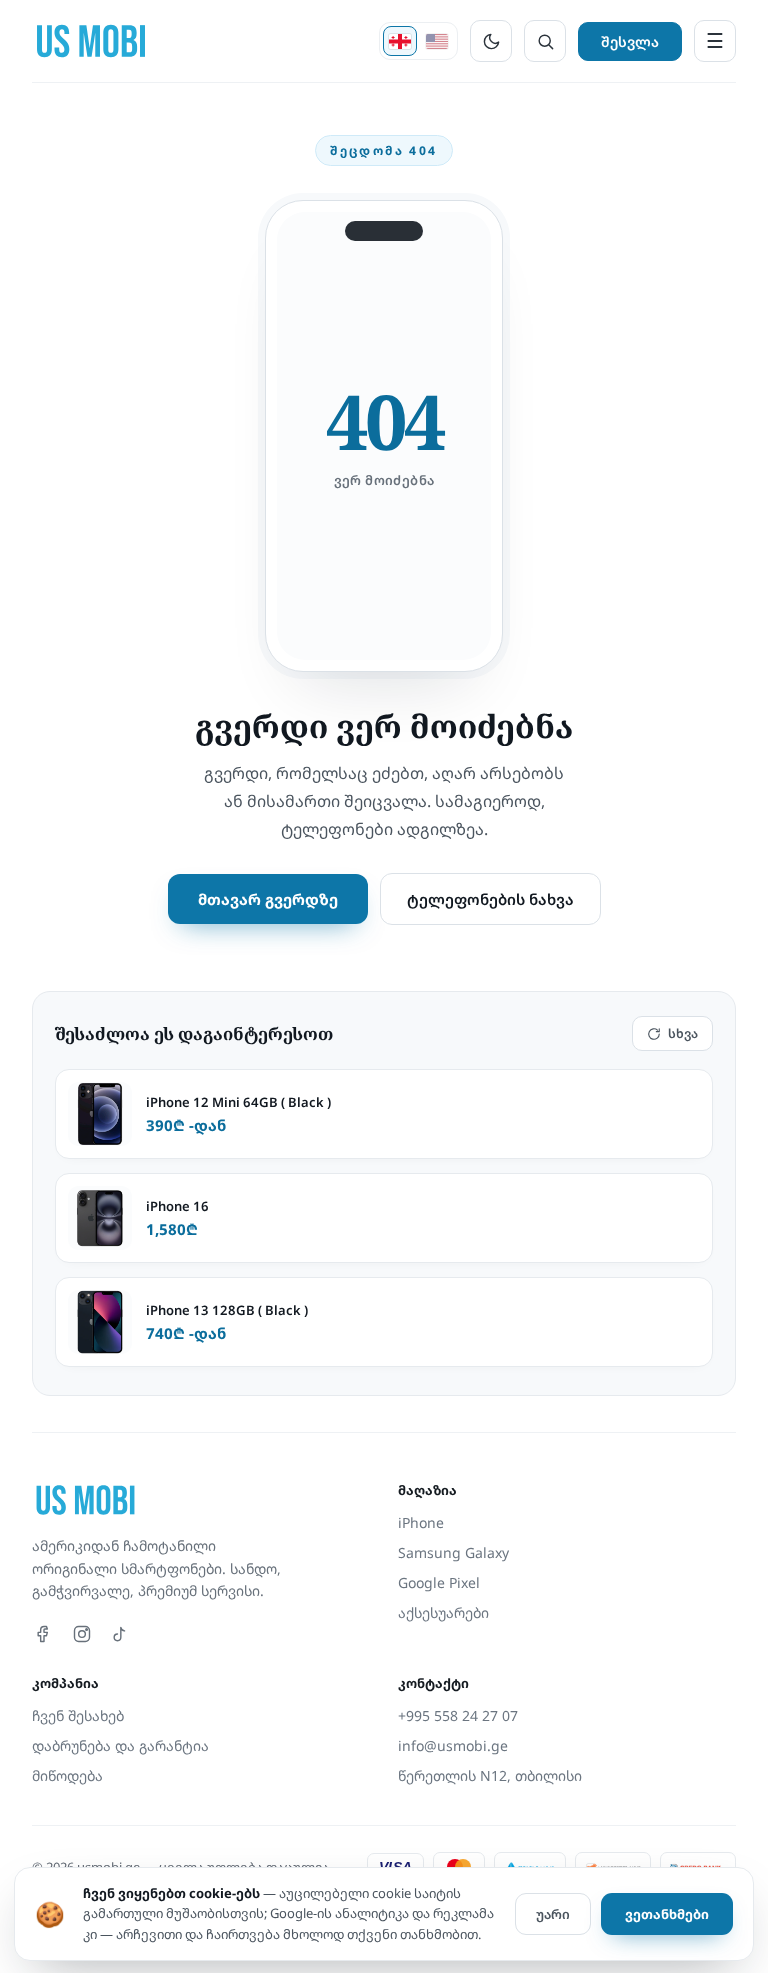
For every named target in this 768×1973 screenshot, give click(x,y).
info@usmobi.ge (453, 1745)
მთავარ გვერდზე (268, 899)
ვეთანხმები (667, 1914)
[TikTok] (120, 1634)
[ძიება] (545, 41)
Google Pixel (439, 1582)
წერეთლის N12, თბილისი (490, 1775)
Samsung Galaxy (453, 1552)
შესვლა (630, 41)
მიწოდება (67, 1775)
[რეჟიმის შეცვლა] (491, 41)
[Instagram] (82, 1634)
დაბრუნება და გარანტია (120, 1745)
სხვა (683, 1033)
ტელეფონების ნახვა (490, 899)
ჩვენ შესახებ (78, 1715)
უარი (553, 1914)
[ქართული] (400, 41)
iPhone (421, 1522)
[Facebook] (44, 1634)
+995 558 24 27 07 (458, 1715)
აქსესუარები (443, 1612)
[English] (437, 41)
